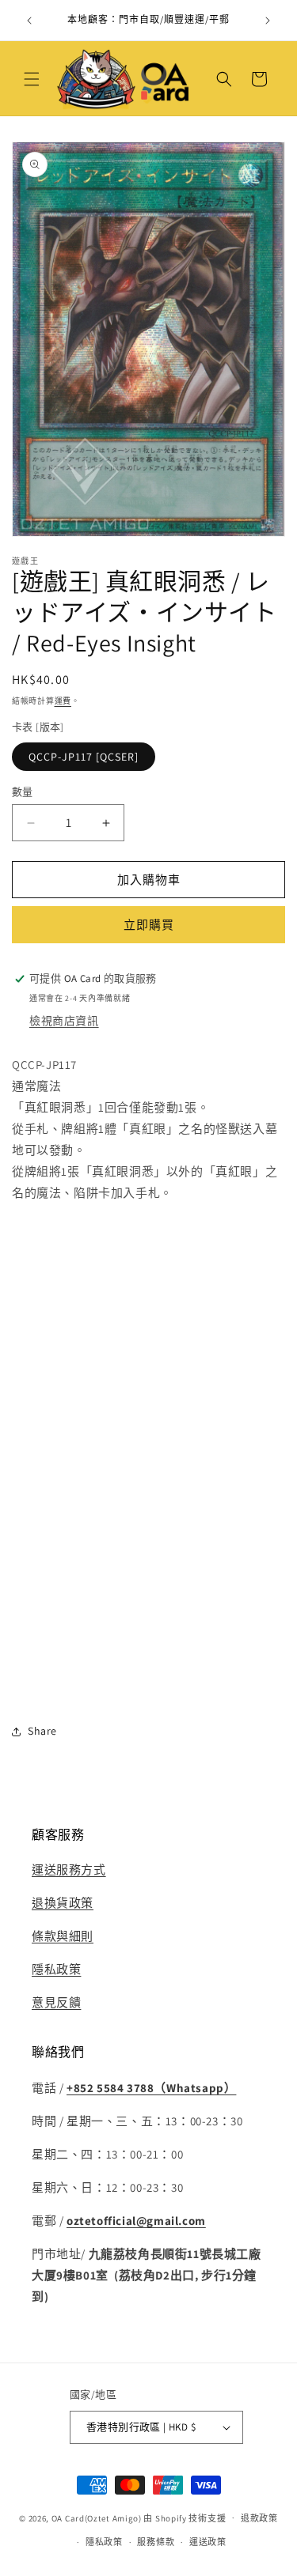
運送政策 (208, 2542)
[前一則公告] (29, 21)
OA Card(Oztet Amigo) (97, 2517)
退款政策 (259, 2518)
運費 (63, 701)
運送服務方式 (69, 1870)
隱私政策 (56, 1969)
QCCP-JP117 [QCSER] (84, 757)
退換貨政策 (63, 1903)
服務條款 (156, 2542)
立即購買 (149, 925)
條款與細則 (63, 1936)
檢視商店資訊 (64, 1021)
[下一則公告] (268, 21)
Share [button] (42, 1731)
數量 (23, 792)
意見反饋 (56, 2002)
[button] (32, 79)
